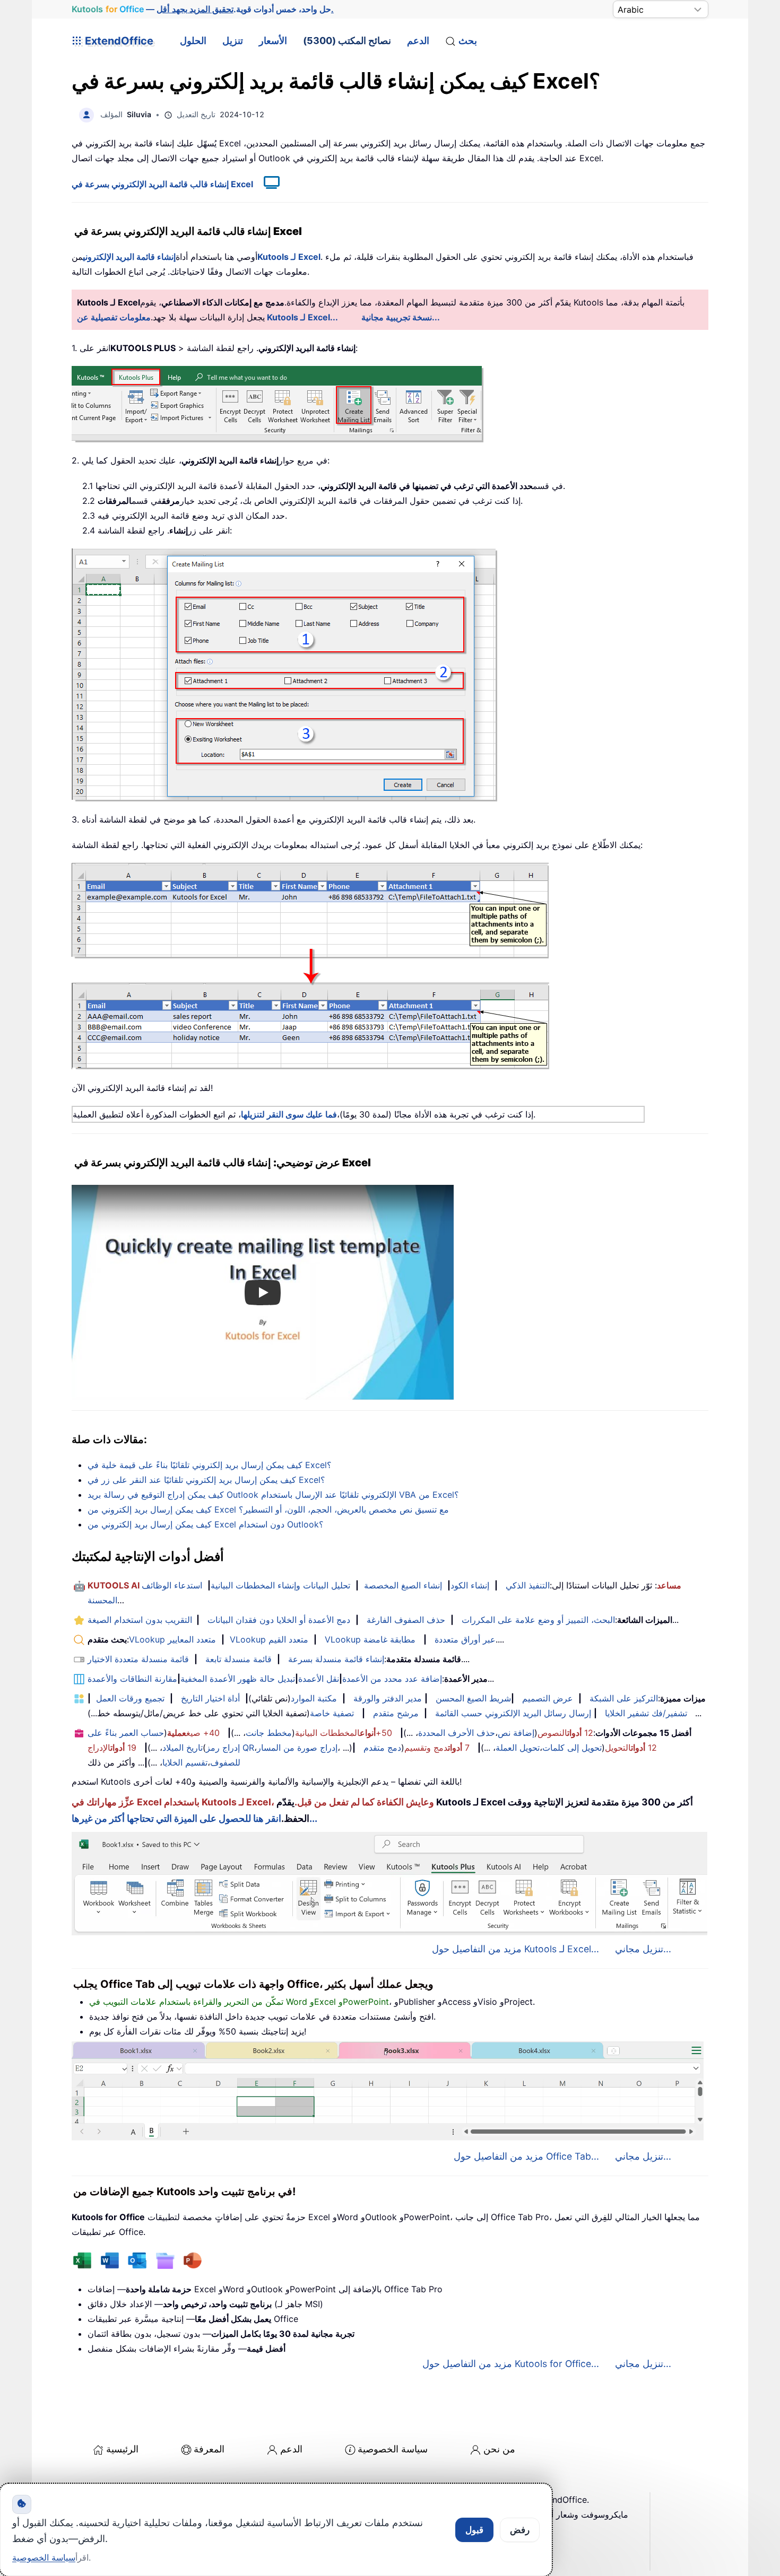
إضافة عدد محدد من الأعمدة (392, 1679)
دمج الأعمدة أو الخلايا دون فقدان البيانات (279, 1620)
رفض (520, 2530)
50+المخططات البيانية (344, 1733)
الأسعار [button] (273, 41)
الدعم (418, 41)
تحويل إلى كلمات (572, 1748)
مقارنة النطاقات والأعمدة (132, 1679)
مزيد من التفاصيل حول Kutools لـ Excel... (515, 1949)
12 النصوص (565, 1733)
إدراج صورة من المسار (297, 1748)
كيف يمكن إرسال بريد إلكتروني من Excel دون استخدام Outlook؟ (206, 1524)
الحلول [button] (193, 41)
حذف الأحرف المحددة (457, 1733)
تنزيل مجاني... (643, 1949)
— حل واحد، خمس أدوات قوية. (202, 9)
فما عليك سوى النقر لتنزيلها (289, 1114)
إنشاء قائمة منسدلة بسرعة (336, 1659)
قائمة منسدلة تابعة (239, 1659)
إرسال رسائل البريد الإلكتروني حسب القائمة (513, 1713)
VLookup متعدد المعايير (172, 1639)
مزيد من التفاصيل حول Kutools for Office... (511, 2364)
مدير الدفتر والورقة (388, 1698)
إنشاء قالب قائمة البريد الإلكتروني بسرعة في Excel (162, 184)
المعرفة (209, 2449)
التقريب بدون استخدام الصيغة (140, 1620)
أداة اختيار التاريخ (210, 1698)
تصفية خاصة (332, 1713)
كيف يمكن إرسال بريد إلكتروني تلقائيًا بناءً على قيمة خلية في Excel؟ (210, 1465)
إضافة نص (516, 1733)
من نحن (499, 2449)
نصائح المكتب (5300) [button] (347, 41)
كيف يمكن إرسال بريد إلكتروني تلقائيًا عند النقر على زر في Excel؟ (206, 1480)
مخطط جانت (269, 1733)
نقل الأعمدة (319, 1679)
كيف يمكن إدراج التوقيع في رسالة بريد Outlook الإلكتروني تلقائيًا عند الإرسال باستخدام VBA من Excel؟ (273, 1495)
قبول (474, 2530)
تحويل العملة (518, 1748)
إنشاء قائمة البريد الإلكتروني (129, 257)
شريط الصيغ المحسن (473, 1698)
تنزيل (233, 41)
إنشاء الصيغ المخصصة (403, 1585)
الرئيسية (122, 2449)
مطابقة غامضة (389, 1639)
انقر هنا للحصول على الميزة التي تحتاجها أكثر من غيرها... (194, 1818)
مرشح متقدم (396, 1713)
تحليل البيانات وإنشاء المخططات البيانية (280, 1585)
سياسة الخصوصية (393, 2449)
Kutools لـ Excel (289, 257)
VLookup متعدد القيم (269, 1639)
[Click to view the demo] (266, 184)
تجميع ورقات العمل (130, 1698)
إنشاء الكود (470, 1585)
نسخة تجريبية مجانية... (401, 317)
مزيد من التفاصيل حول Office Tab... (526, 2156)
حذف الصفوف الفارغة (406, 1620)
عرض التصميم (548, 1698)
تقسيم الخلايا (185, 1762)
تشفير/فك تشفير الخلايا (646, 1713)
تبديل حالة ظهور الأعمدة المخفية (238, 1679)
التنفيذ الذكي (528, 1585)
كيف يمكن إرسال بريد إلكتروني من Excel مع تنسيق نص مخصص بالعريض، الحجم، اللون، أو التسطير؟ (268, 1509)
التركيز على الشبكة (624, 1698)
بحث (468, 41)
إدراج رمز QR (230, 1748)
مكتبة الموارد (314, 1698)
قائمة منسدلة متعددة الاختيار (138, 1659)
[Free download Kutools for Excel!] (311, 966)
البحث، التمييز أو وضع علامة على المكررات (538, 1620)
